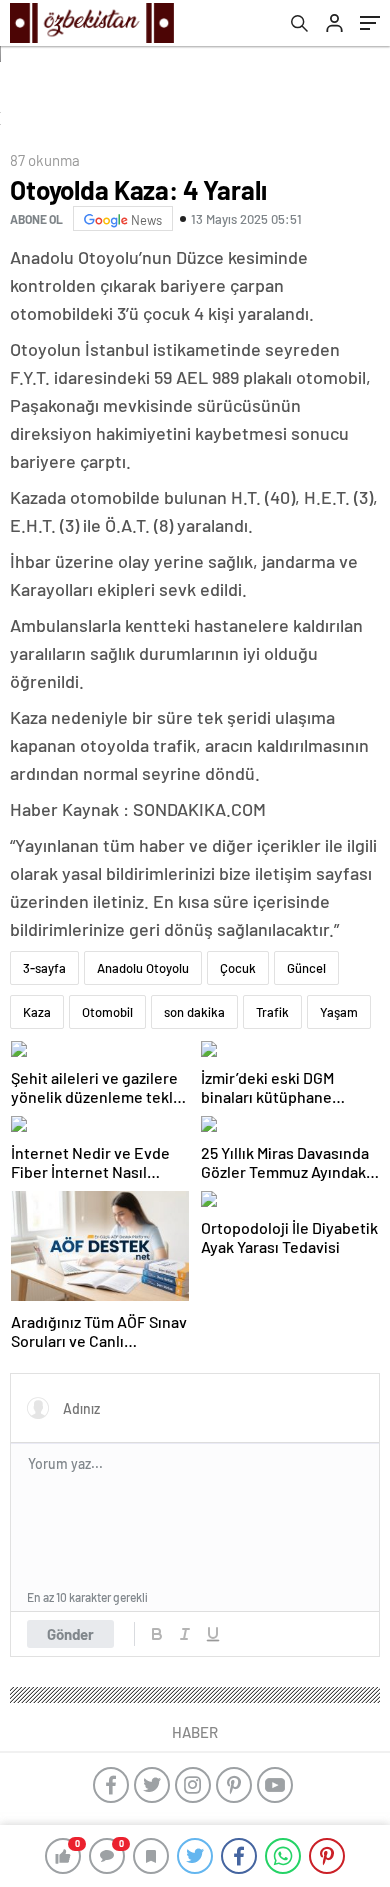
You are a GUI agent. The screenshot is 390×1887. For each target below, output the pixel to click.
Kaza (37, 1012)
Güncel (306, 968)
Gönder (70, 1634)
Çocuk (238, 968)
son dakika (194, 1012)
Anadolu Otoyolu (143, 968)
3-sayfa (44, 968)
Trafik (272, 1012)
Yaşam (339, 1012)
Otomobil (107, 1012)
